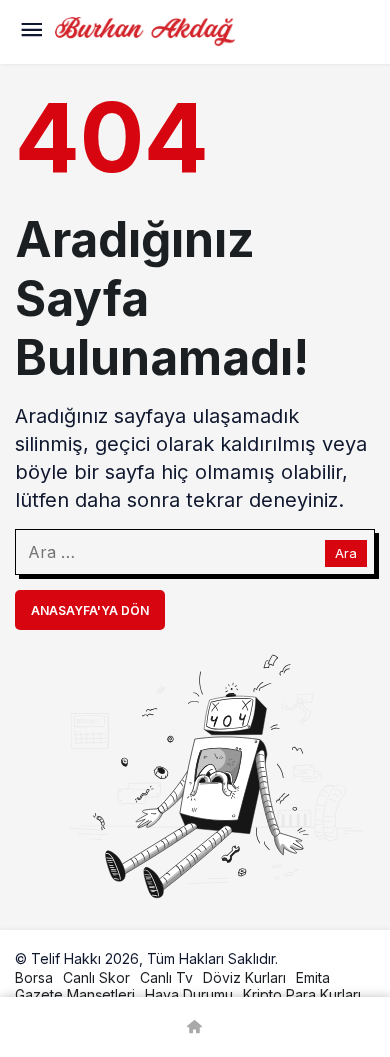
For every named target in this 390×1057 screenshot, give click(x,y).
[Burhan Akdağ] (145, 30)
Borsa (34, 977)
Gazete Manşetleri (75, 994)
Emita (313, 977)
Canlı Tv (166, 977)
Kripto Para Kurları (302, 994)
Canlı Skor (96, 977)
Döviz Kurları (244, 977)
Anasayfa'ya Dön (90, 610)
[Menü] (31, 32)
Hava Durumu (189, 994)
